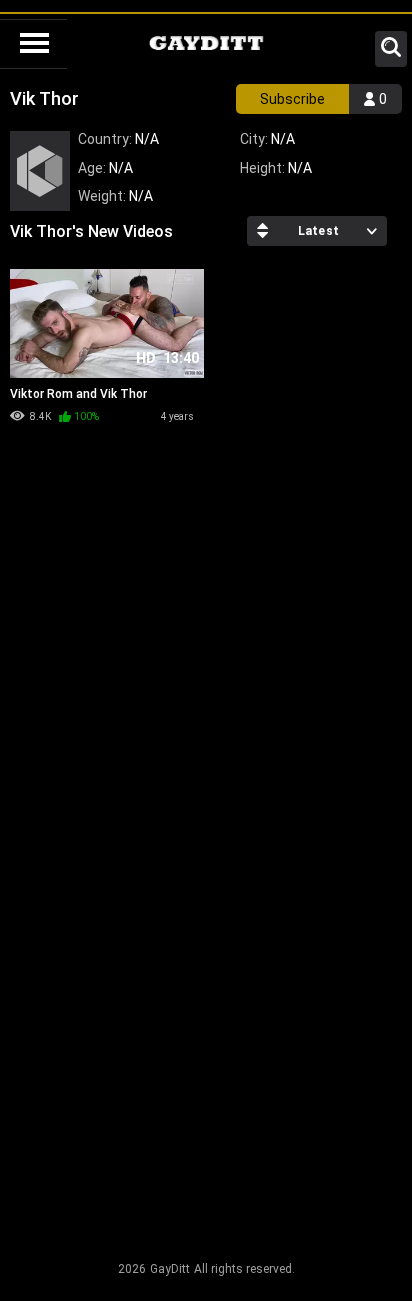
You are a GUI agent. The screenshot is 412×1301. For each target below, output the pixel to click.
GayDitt (170, 1269)
